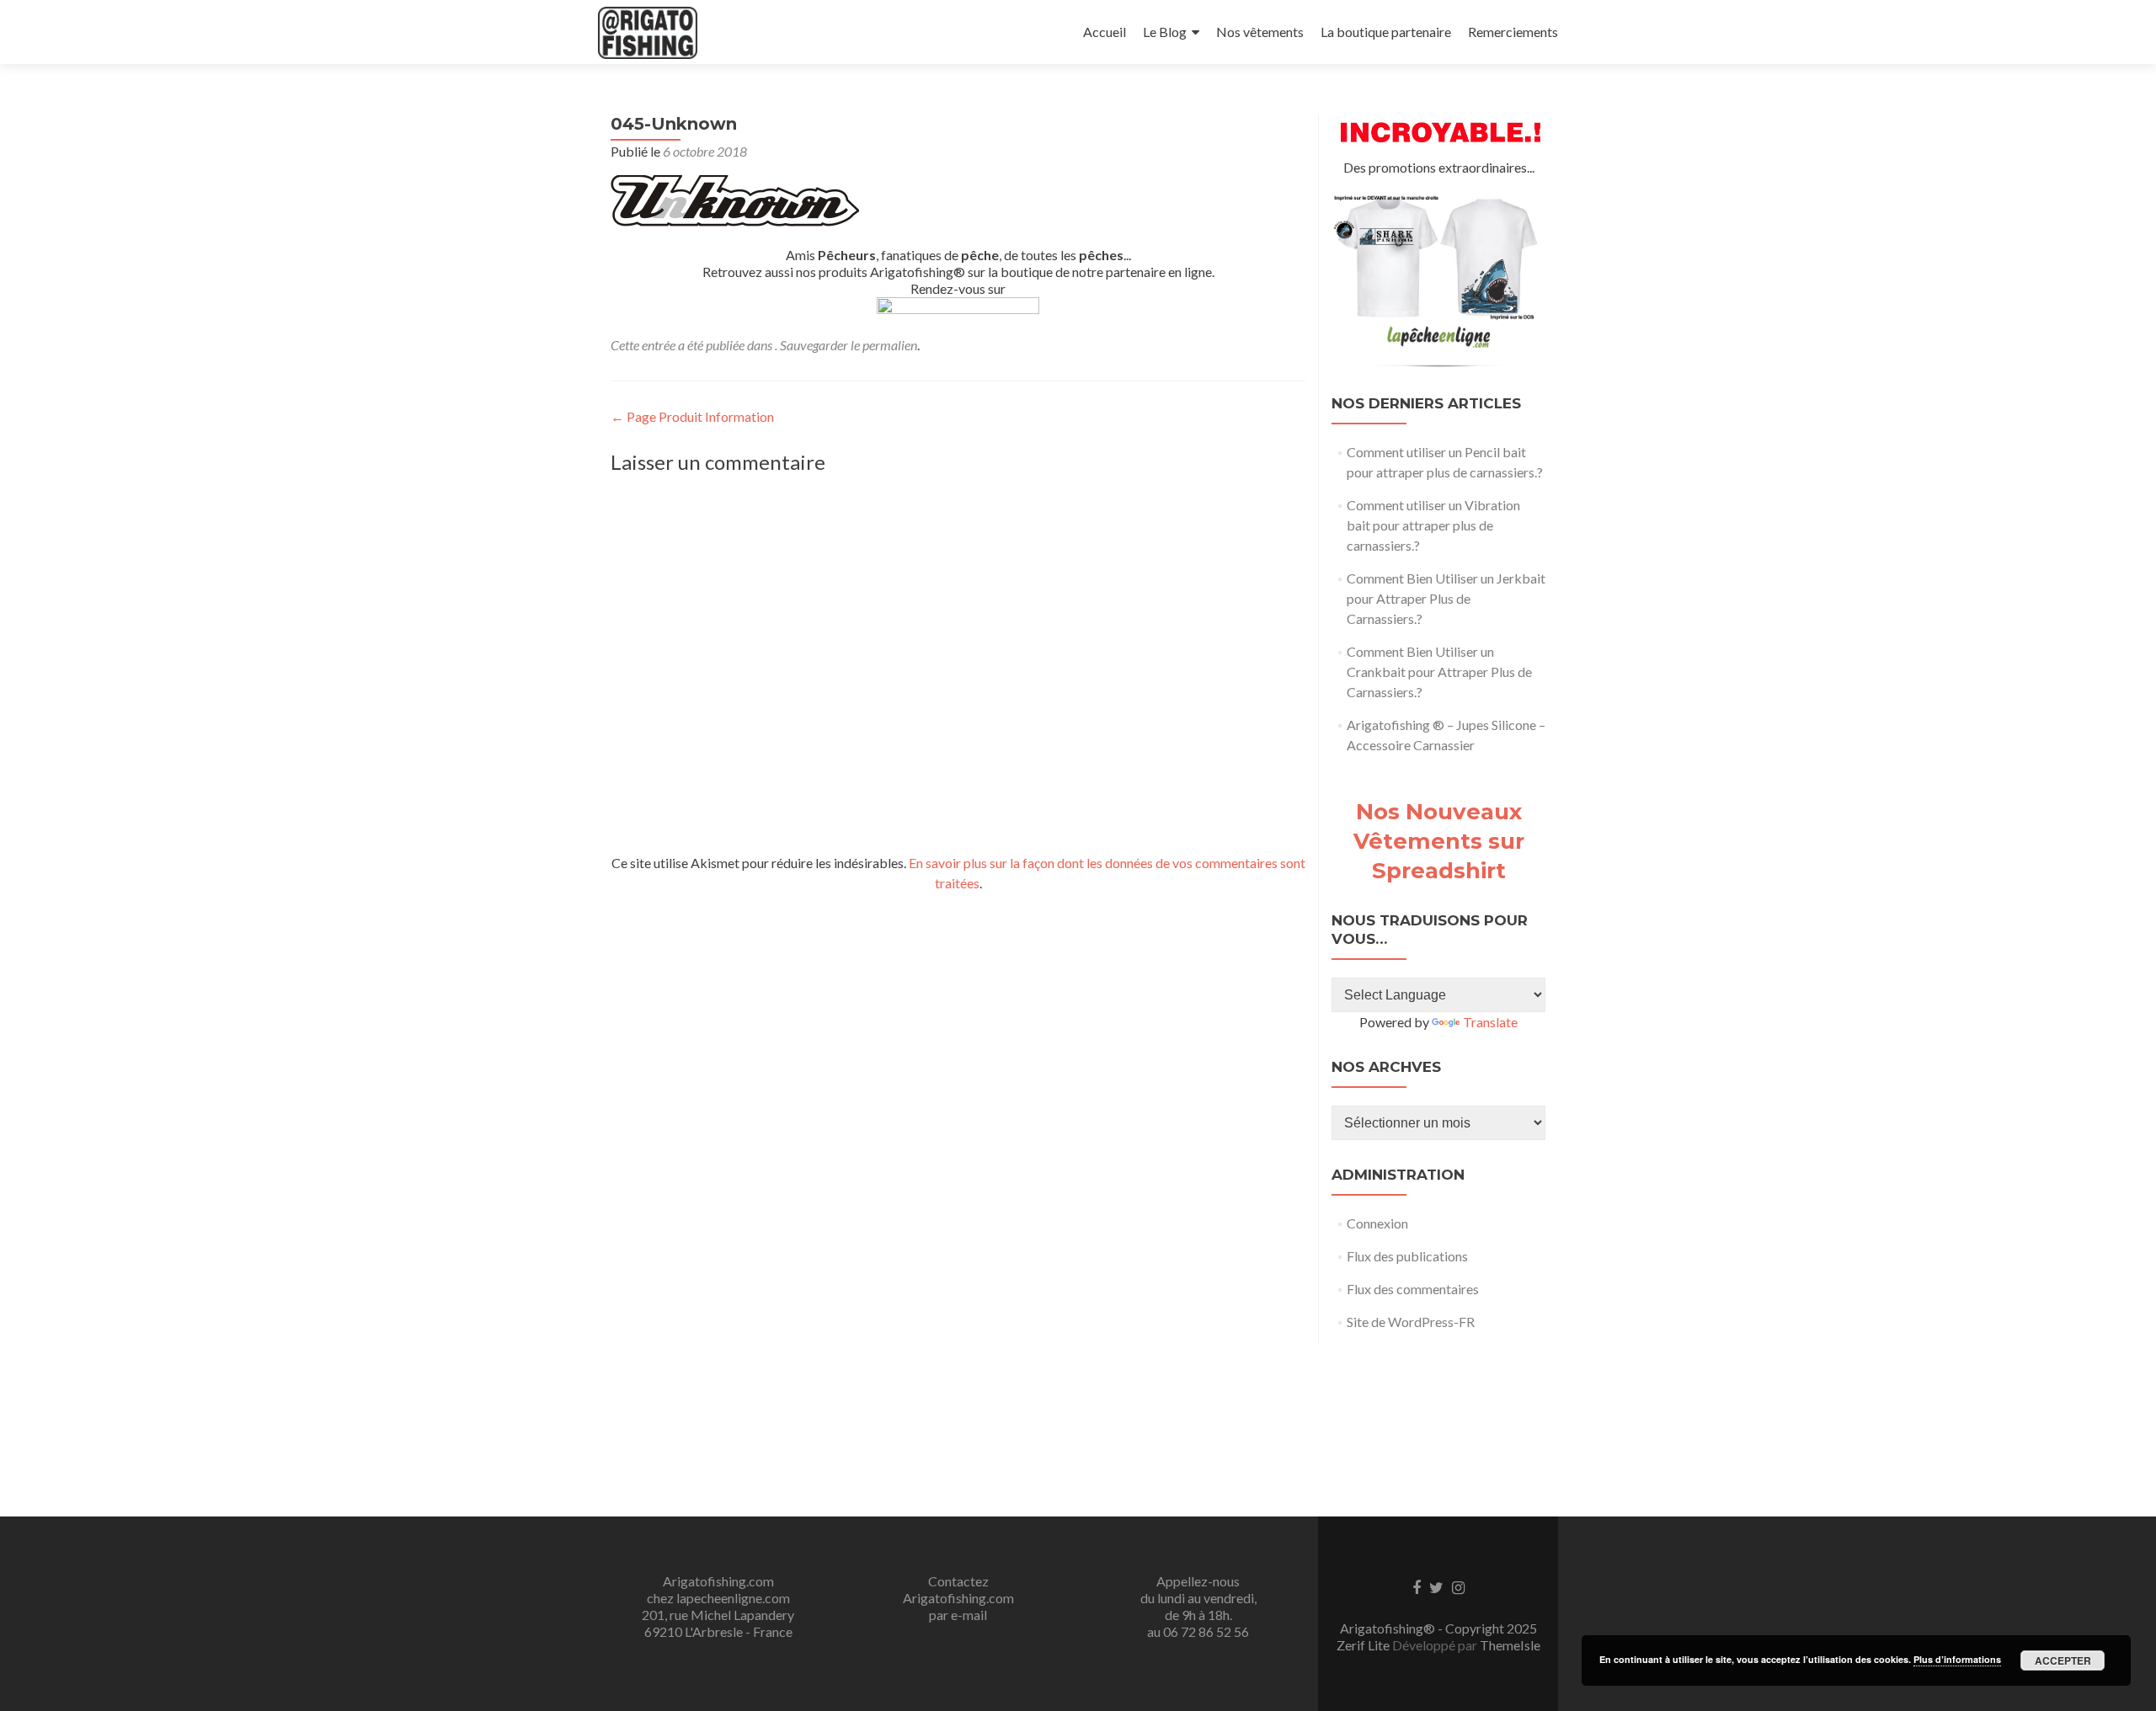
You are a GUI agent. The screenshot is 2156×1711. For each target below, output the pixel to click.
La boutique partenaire (1386, 32)
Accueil (1105, 32)
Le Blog (1165, 32)
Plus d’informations (1957, 1659)
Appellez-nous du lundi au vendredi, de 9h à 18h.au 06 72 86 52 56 (1198, 1606)
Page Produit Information (692, 416)
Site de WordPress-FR (1411, 1322)
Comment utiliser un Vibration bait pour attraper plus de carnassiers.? (1433, 525)
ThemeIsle (1510, 1645)
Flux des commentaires (1413, 1289)
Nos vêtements (1260, 32)
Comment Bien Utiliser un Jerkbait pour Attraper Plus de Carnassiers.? (1446, 598)
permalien (890, 345)
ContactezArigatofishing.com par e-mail (958, 1598)
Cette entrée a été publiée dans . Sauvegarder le (736, 345)
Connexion (1377, 1223)
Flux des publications (1407, 1256)
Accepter (2063, 1660)
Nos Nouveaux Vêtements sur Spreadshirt (1439, 841)
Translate (1490, 1022)
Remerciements (1513, 32)
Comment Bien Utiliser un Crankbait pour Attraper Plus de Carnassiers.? (1439, 672)
